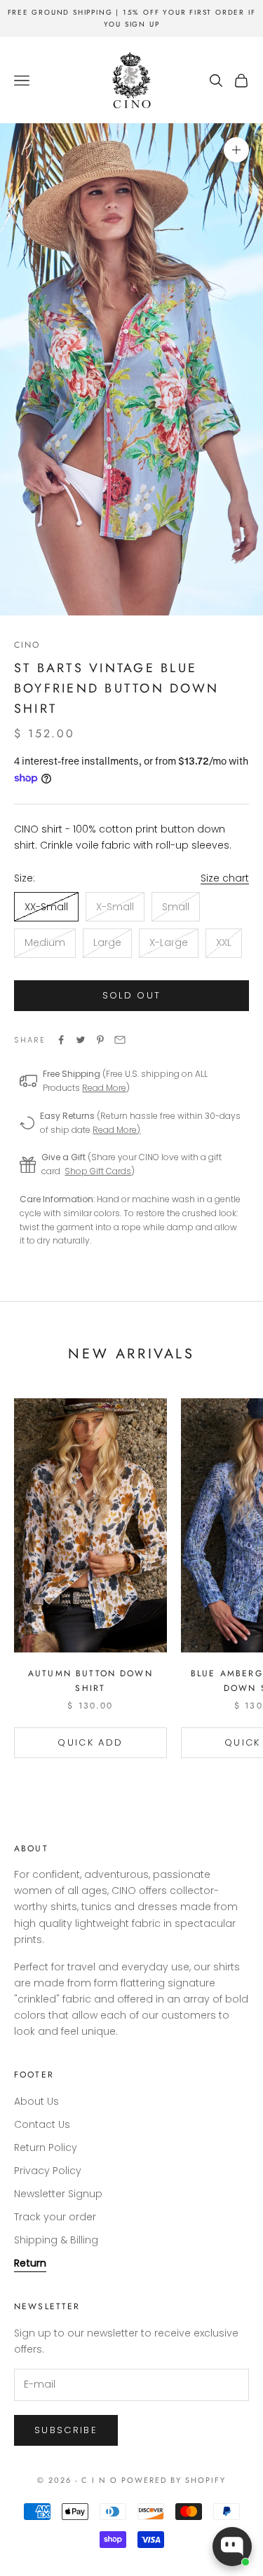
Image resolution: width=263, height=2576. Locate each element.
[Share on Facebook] (61, 1040)
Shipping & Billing (56, 2240)
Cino (27, 645)
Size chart (225, 878)
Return (30, 2263)
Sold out (132, 995)
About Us (36, 2101)
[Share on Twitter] (81, 1040)
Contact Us (42, 2124)
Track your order (55, 2217)
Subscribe (66, 2430)
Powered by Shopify (174, 2480)
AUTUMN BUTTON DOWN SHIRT (90, 1680)
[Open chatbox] (232, 2547)
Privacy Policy (48, 2171)
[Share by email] (120, 1040)
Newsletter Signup (58, 2194)
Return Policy (46, 2147)
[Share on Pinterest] (100, 1040)
